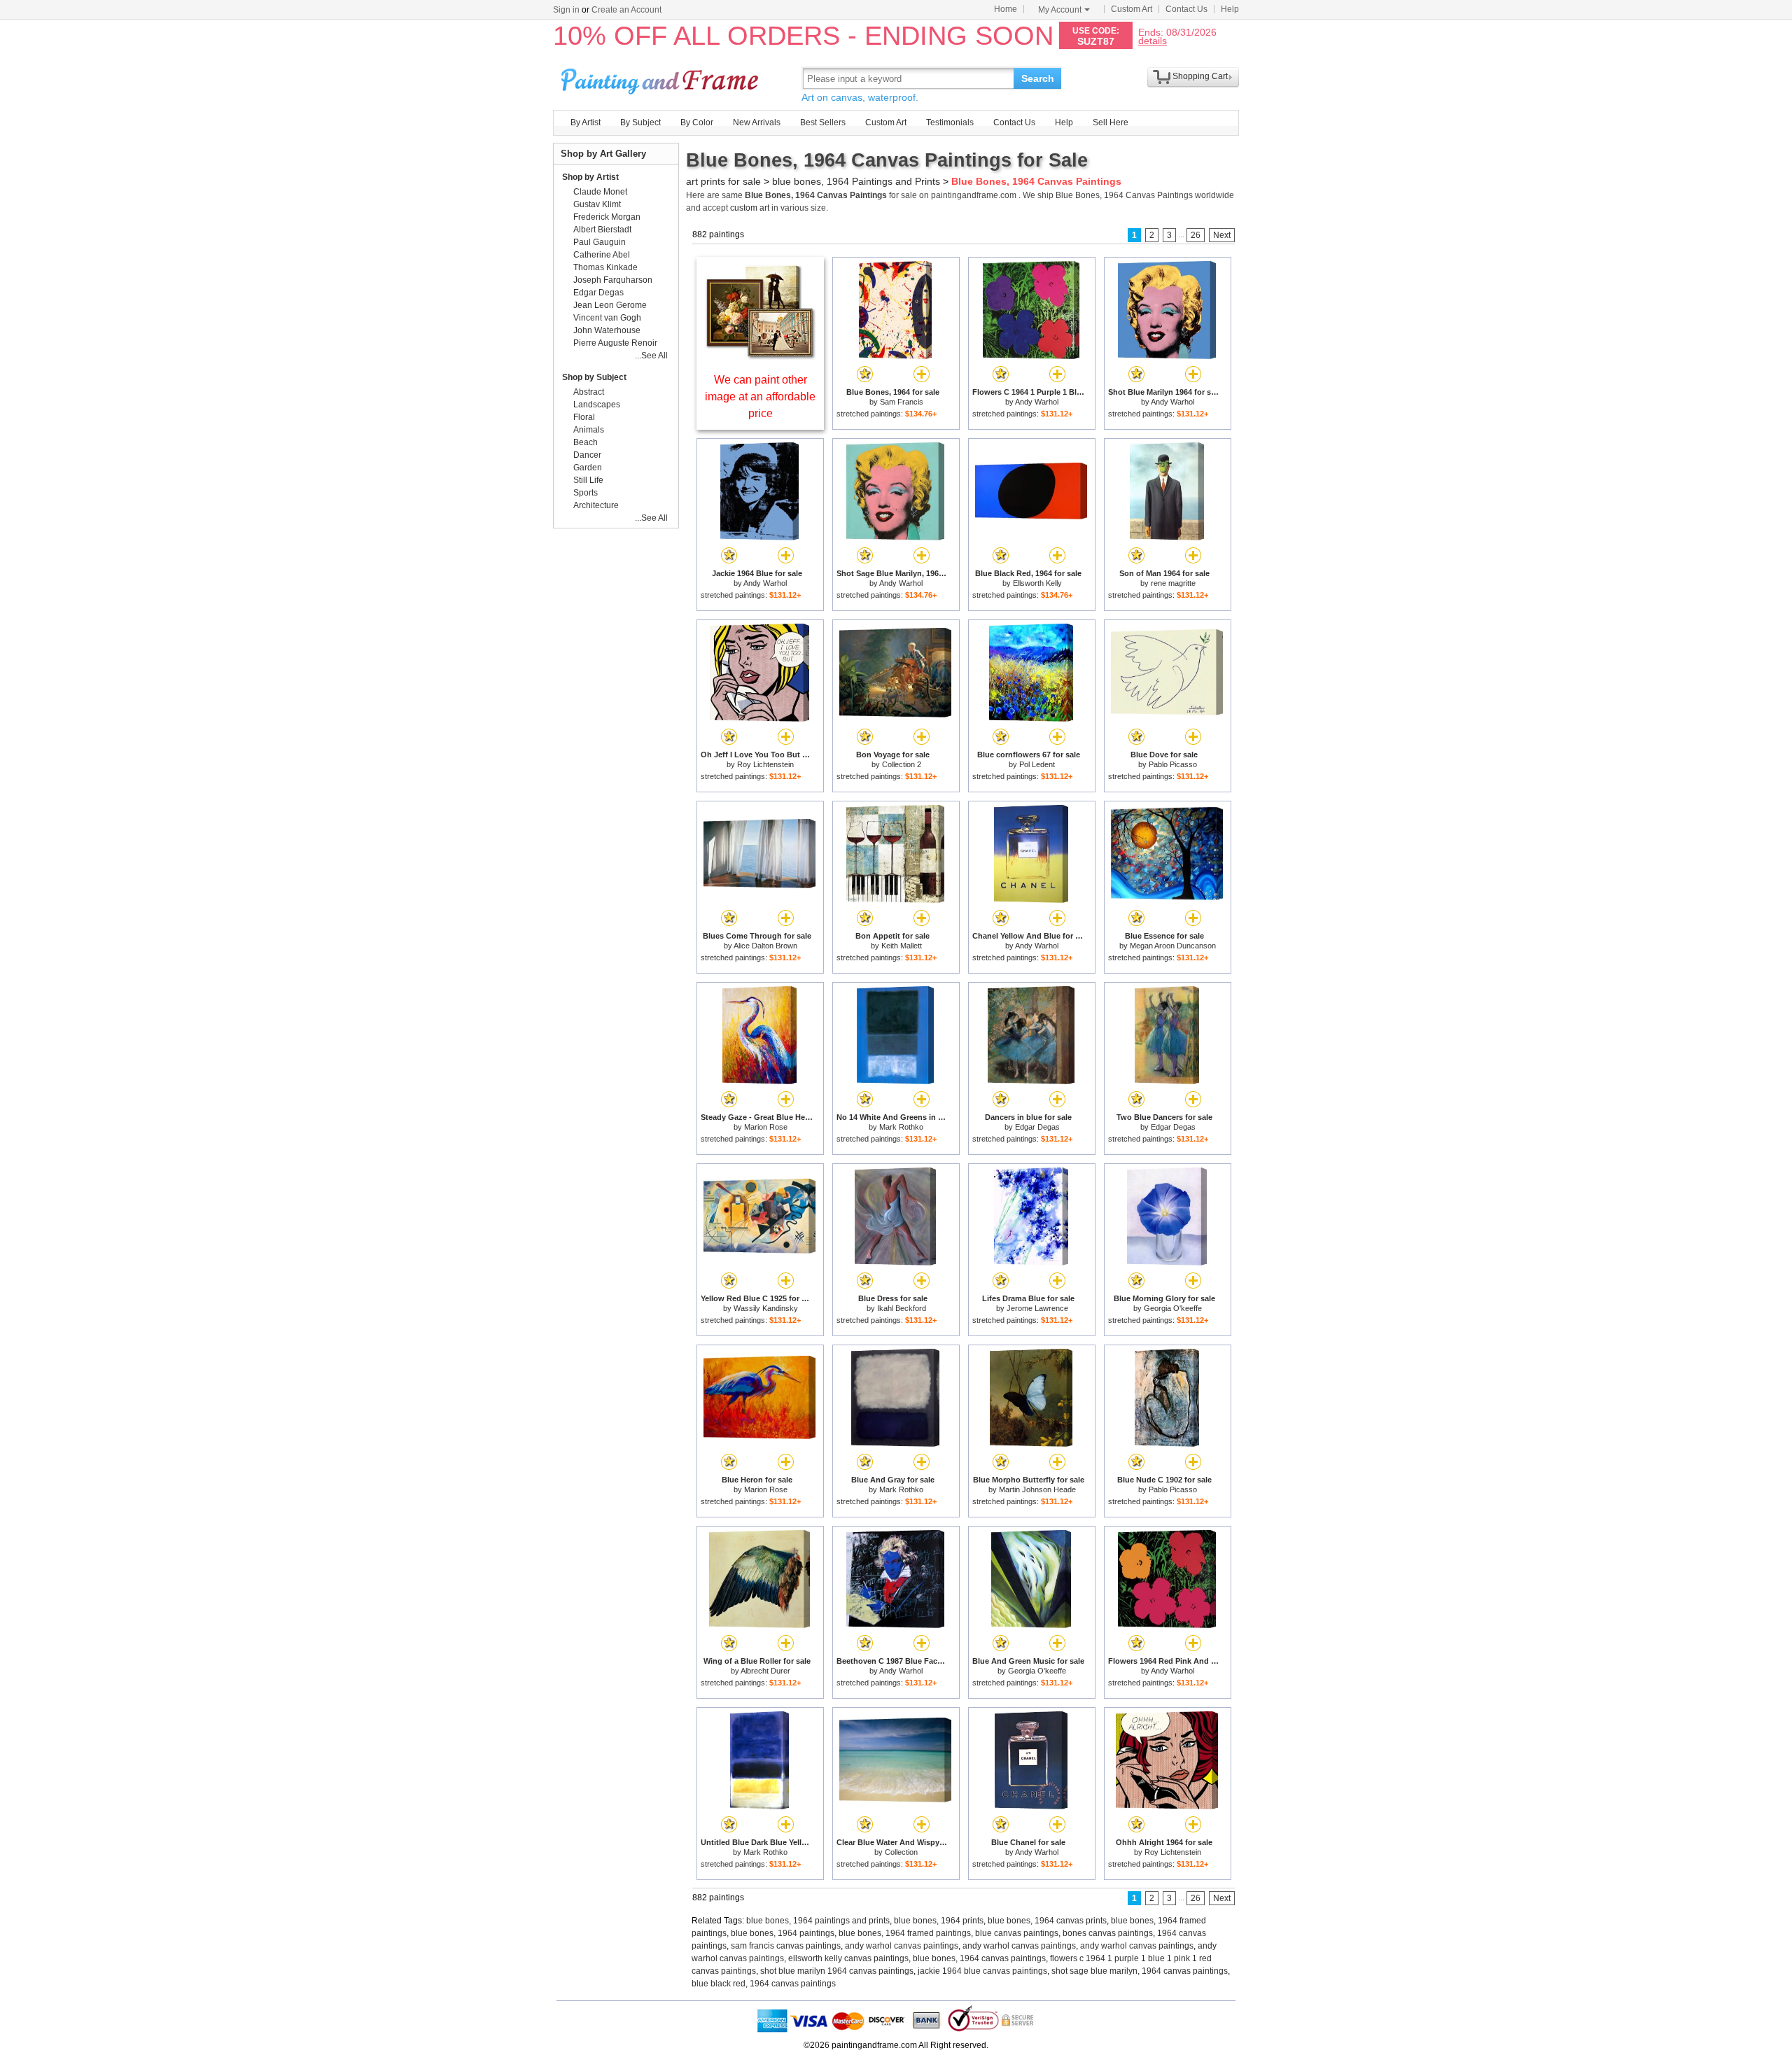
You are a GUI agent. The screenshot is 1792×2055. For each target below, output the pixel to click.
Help (1230, 9)
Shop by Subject (594, 377)
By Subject (640, 122)
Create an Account (626, 10)
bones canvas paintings (1108, 1933)
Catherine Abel (602, 255)
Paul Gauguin (600, 242)
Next (1222, 235)
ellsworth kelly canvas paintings (848, 1958)
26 (1196, 235)
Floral (584, 417)
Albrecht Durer (765, 1671)
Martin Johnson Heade (1037, 1489)
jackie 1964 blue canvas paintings (982, 1971)
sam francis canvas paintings (786, 1946)
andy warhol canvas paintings (902, 1946)
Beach (586, 442)
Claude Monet (600, 192)
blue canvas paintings (1017, 1933)
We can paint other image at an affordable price (760, 397)
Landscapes (597, 405)
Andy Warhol (1037, 402)
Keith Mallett (902, 946)
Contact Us (1186, 9)
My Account (1060, 10)
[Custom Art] (760, 356)
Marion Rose (766, 1127)
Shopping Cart (1200, 76)
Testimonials (950, 122)
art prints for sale (723, 181)
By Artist (586, 122)
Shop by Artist (590, 177)
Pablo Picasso (1173, 764)
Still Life (588, 480)
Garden (588, 468)
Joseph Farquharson (613, 280)
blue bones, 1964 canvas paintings (979, 1958)
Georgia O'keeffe (1173, 1308)
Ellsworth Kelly (1037, 583)
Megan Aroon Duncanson (1173, 946)
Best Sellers (823, 122)
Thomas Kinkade (605, 267)
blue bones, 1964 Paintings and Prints (856, 181)
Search (1038, 78)
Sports (586, 493)
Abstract (589, 392)
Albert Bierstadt (602, 230)
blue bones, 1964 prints (939, 1921)
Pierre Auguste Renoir (615, 343)
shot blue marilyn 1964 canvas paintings (837, 1971)
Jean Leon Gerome (610, 305)
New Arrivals (757, 122)
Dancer (587, 455)
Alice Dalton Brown (765, 946)
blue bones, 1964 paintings (783, 1933)
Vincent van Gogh (607, 318)
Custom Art (1132, 9)
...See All (651, 356)
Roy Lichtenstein (765, 764)
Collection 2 (902, 764)
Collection (901, 1852)
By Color (697, 122)
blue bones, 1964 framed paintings (905, 1933)
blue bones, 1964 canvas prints (1047, 1921)
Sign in (566, 10)
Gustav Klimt (597, 204)
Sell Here (1111, 122)
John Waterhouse (607, 330)
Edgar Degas (1037, 1127)
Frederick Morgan (607, 217)
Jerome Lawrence (1037, 1308)
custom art (750, 208)
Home (1006, 9)
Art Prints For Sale (661, 78)
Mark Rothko (901, 1127)
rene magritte (1173, 583)
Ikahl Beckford (902, 1308)
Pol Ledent (1037, 764)
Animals (589, 430)
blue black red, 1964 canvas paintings (764, 1984)
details (1153, 40)
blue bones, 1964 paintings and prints (818, 1921)
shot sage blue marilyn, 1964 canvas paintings (1140, 1971)
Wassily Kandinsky (766, 1308)
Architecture (596, 505)
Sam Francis (902, 402)
